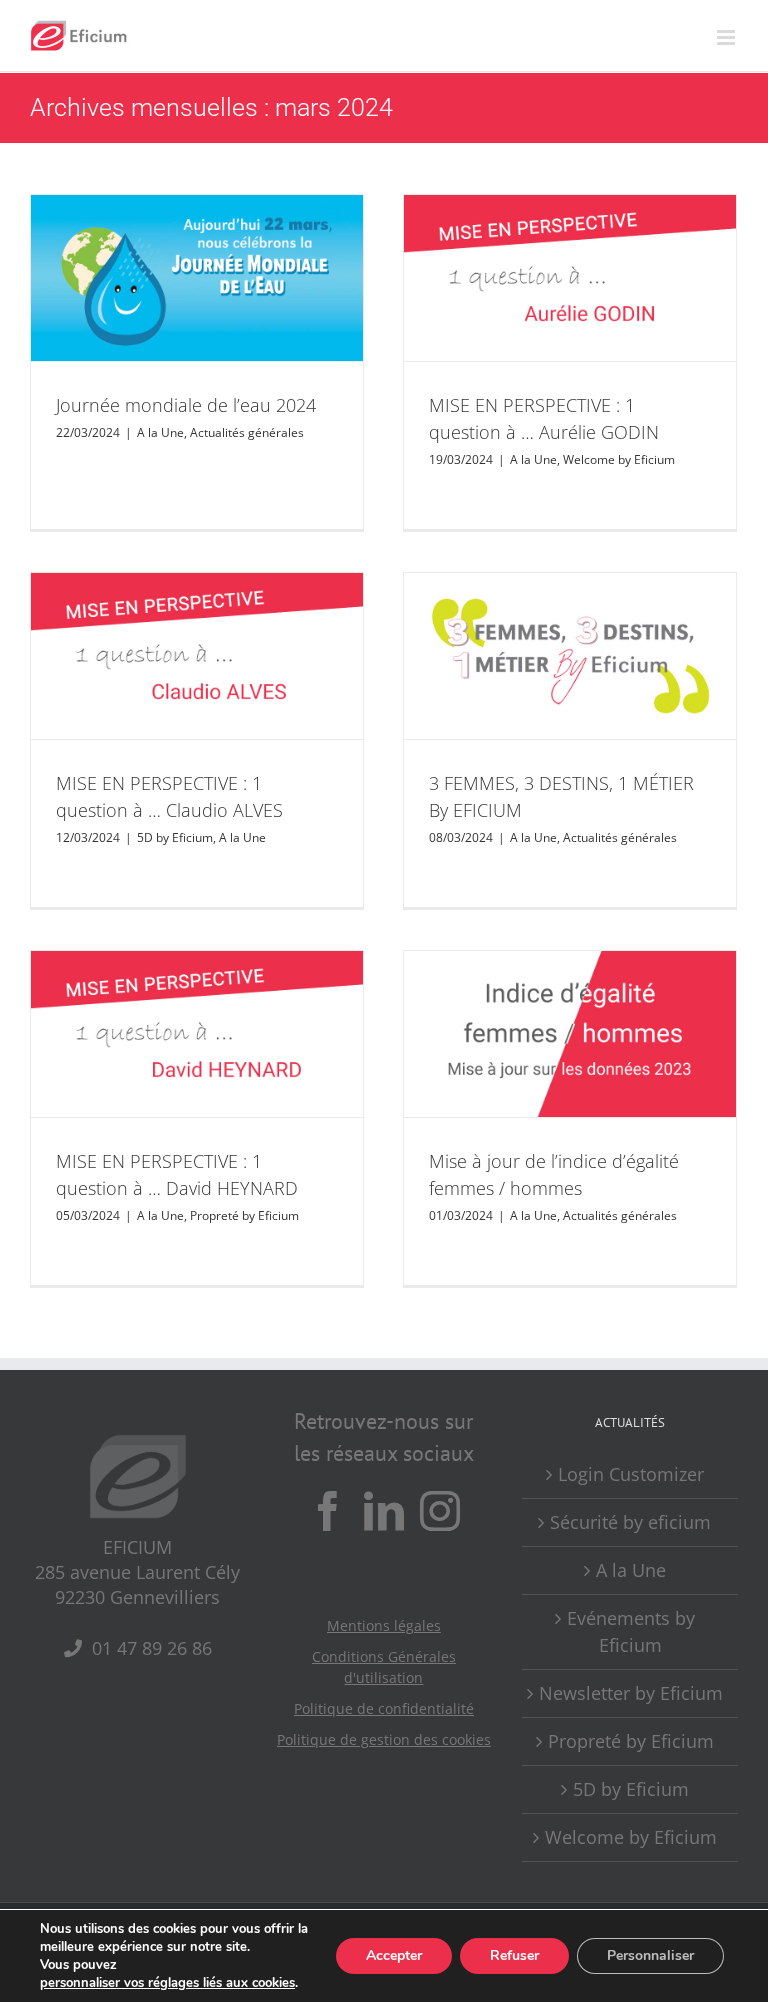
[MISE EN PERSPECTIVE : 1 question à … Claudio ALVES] (197, 656)
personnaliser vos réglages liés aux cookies (167, 1983)
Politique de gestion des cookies (384, 1739)
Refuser (514, 1955)
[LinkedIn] (384, 1511)
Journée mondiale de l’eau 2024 (186, 405)
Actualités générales (247, 432)
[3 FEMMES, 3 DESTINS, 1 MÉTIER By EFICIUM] (570, 656)
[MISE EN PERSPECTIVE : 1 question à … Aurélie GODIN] (570, 278)
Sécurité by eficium (630, 1522)
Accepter (394, 1955)
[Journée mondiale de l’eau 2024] (197, 278)
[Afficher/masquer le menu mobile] (727, 37)
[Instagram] (440, 1511)
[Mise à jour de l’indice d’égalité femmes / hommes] (570, 1034)
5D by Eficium (175, 837)
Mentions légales (384, 1625)
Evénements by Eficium (631, 1631)
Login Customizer (631, 1474)
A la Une (160, 432)
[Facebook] (328, 1511)
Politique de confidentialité (384, 1708)
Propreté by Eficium (244, 1215)
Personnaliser (650, 1955)
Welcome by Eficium (619, 459)
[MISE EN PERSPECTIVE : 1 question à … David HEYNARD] (197, 1034)
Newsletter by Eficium (631, 1693)
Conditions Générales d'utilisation (384, 1667)
